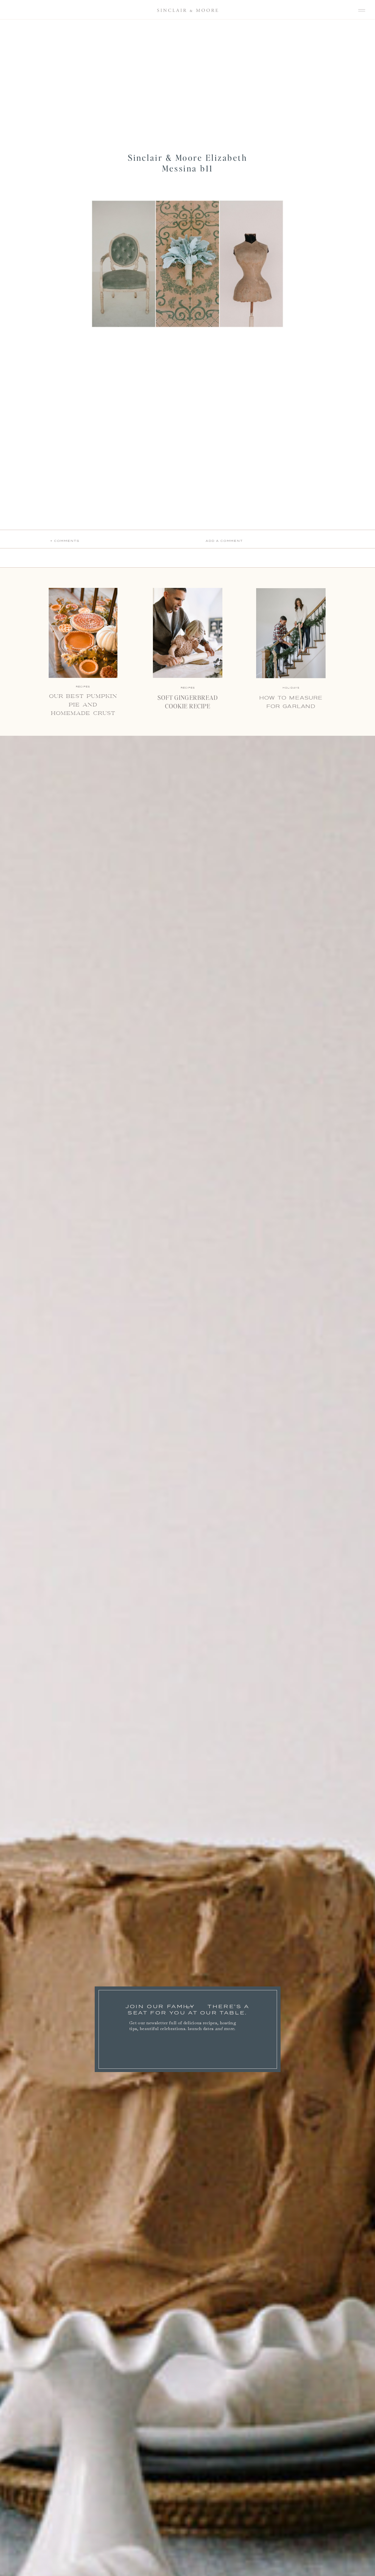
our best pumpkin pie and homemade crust (83, 705)
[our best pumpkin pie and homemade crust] (83, 633)
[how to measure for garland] (291, 633)
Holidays (291, 688)
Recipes (188, 688)
